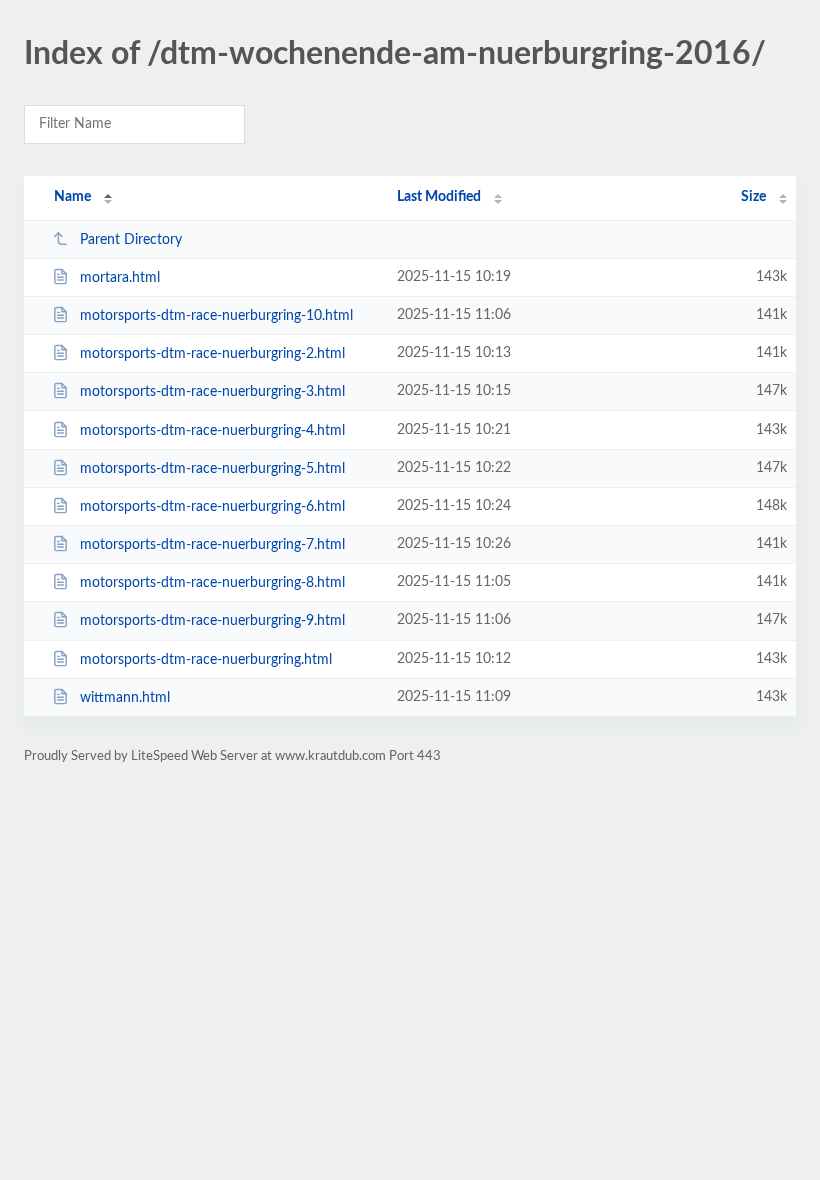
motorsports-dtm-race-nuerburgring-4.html (212, 431)
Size (753, 197)
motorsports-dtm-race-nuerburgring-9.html (212, 621)
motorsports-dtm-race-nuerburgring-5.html (212, 469)
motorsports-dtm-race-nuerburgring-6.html (212, 507)
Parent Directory (131, 240)
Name (72, 197)
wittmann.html (125, 698)
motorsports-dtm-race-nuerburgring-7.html (212, 545)
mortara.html (120, 278)
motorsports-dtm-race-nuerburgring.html (206, 660)
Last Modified (439, 197)
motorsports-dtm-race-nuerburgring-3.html (212, 392)
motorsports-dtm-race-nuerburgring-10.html (216, 316)
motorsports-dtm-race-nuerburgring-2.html (212, 354)
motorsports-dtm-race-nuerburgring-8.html (212, 583)
